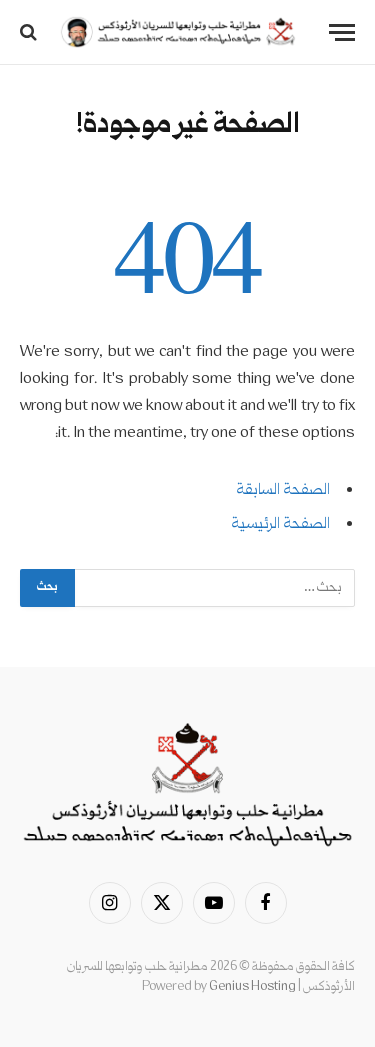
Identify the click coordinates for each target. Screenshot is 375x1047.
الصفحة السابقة (283, 491)
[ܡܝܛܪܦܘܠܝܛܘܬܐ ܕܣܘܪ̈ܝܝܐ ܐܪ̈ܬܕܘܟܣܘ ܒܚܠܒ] (177, 32)
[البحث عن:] (214, 588)
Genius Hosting (252, 987)
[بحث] (30, 32)
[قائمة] (342, 32)
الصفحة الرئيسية (280, 525)
